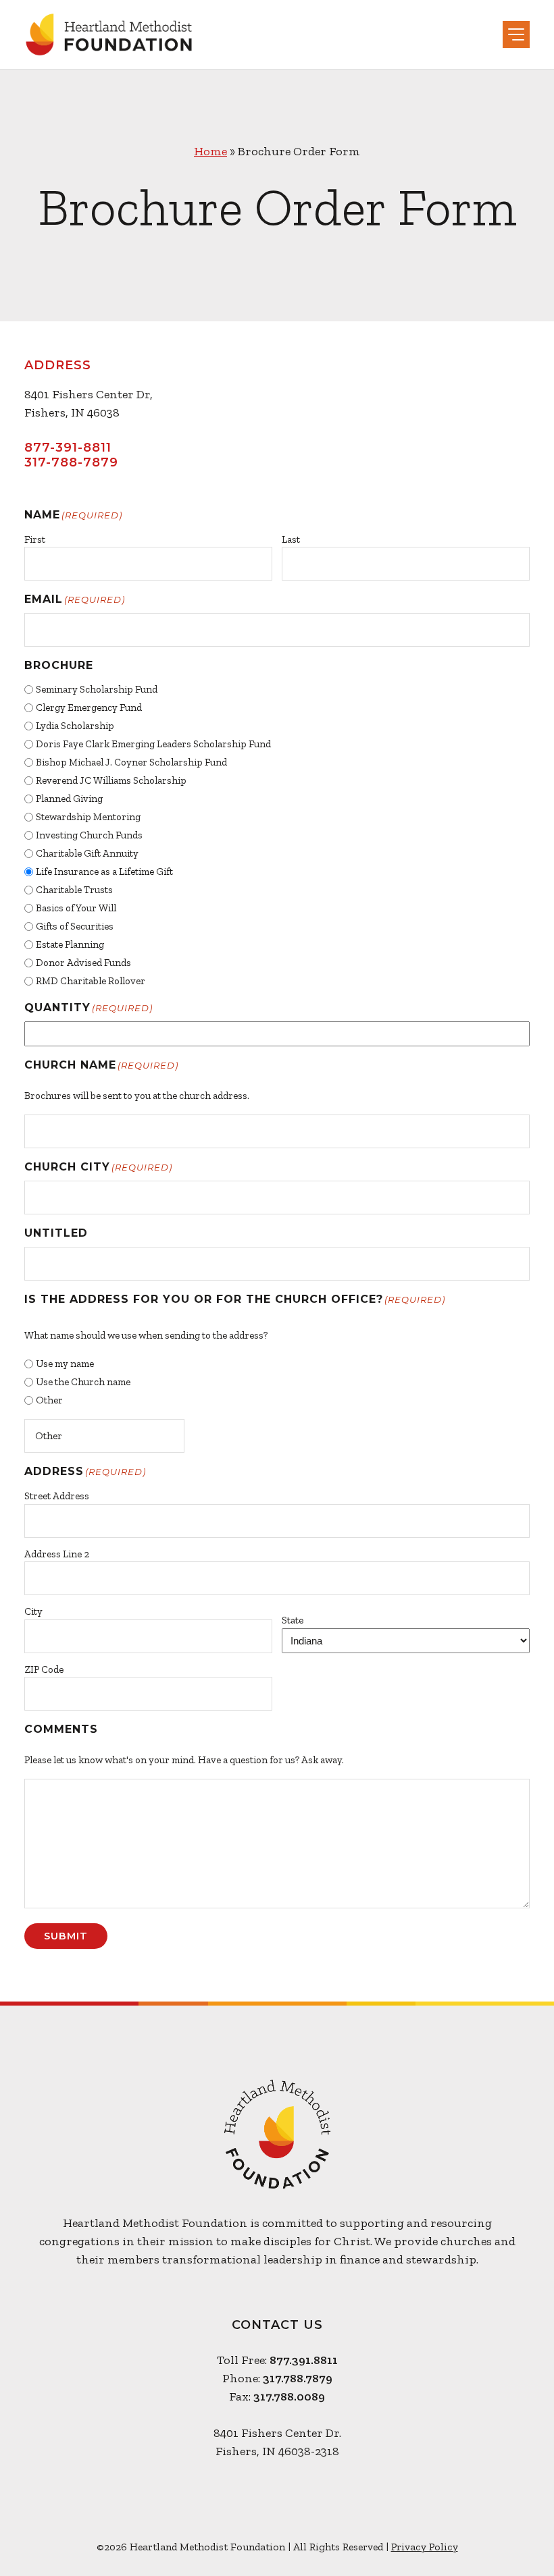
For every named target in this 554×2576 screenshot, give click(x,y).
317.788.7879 (298, 2378)
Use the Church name (83, 1382)
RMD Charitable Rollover (91, 981)
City (33, 1611)
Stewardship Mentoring (88, 817)
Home (210, 151)
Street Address (57, 1496)
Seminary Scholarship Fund (97, 689)
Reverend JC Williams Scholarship (111, 780)
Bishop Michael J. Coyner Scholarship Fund (131, 762)
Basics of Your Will (76, 908)
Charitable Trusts (74, 890)
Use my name (65, 1364)
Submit (66, 1936)
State (293, 1620)
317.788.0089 (289, 2396)
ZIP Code (44, 1669)
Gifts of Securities (75, 926)
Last (291, 539)
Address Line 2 (57, 1554)
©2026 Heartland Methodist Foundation (191, 2547)
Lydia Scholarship (75, 726)
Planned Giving (69, 799)
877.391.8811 (304, 2360)
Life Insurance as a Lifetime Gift (104, 871)
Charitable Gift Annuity (87, 853)
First (35, 539)
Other (49, 1400)
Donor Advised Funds (83, 963)
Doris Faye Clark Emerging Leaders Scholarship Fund (153, 744)
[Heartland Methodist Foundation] (109, 34)
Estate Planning (70, 944)
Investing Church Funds (89, 835)
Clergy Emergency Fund (89, 707)
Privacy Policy (425, 2547)
